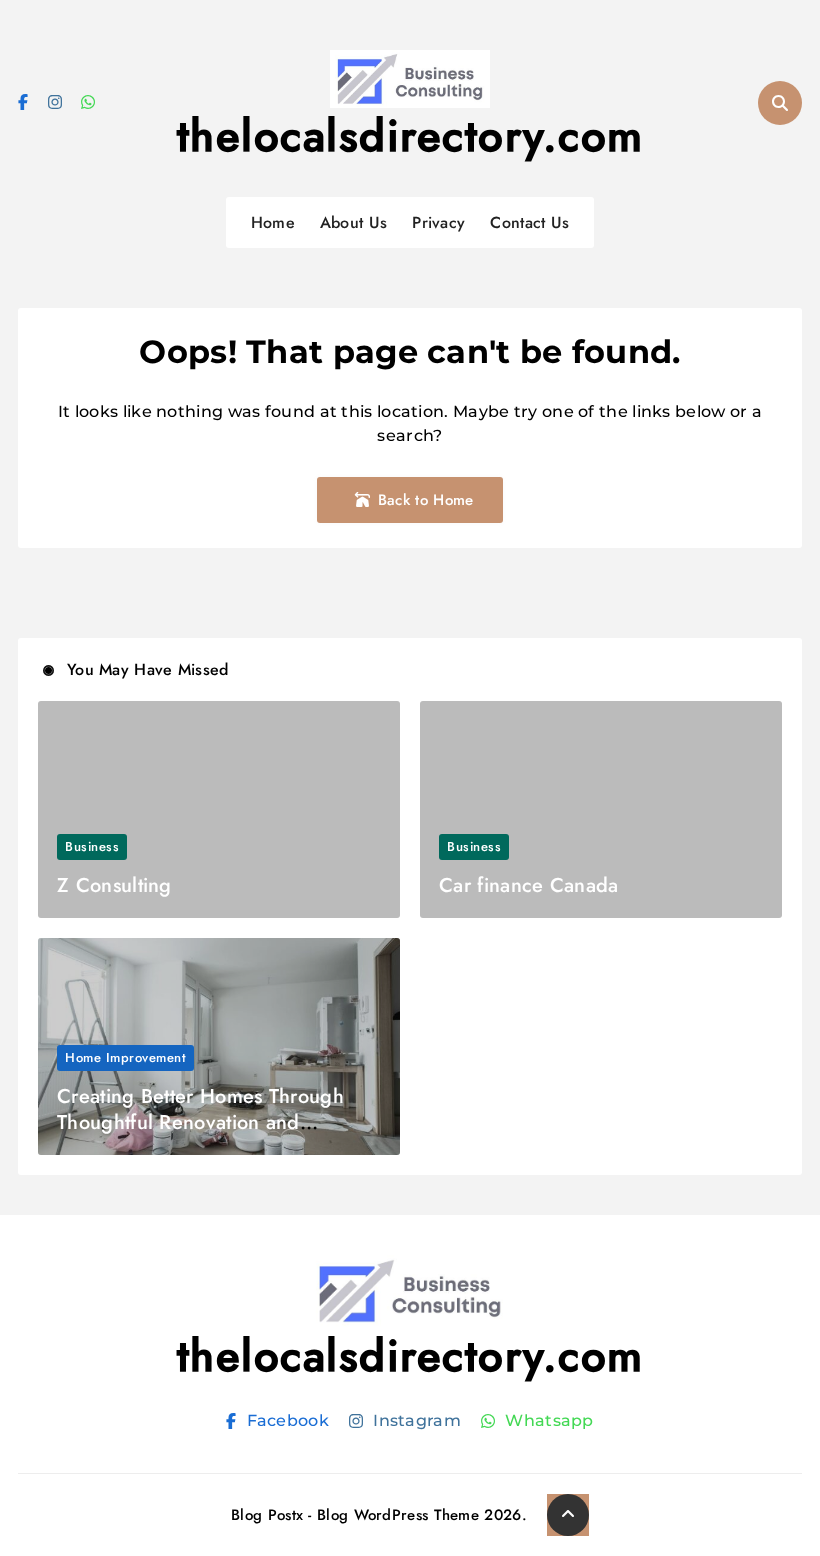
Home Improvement (125, 1057)
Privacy (438, 222)
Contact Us (529, 222)
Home (273, 222)
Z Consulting (114, 885)
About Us (353, 222)
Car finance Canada (528, 885)
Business (92, 846)
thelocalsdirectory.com (410, 136)
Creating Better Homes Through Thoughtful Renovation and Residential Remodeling (200, 1122)
